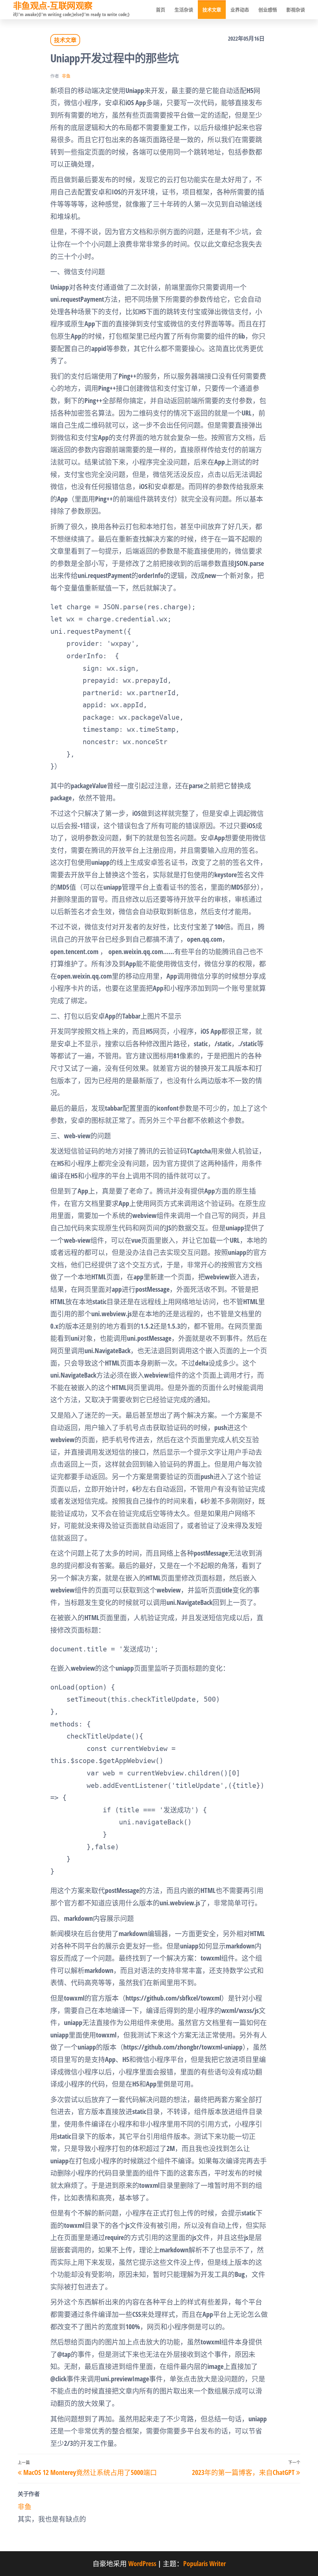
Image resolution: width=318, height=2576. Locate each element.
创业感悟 (268, 10)
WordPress (142, 2563)
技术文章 (212, 10)
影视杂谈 (296, 10)
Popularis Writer (204, 2563)
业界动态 (240, 10)
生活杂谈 (184, 10)
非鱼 (66, 76)
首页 (161, 10)
